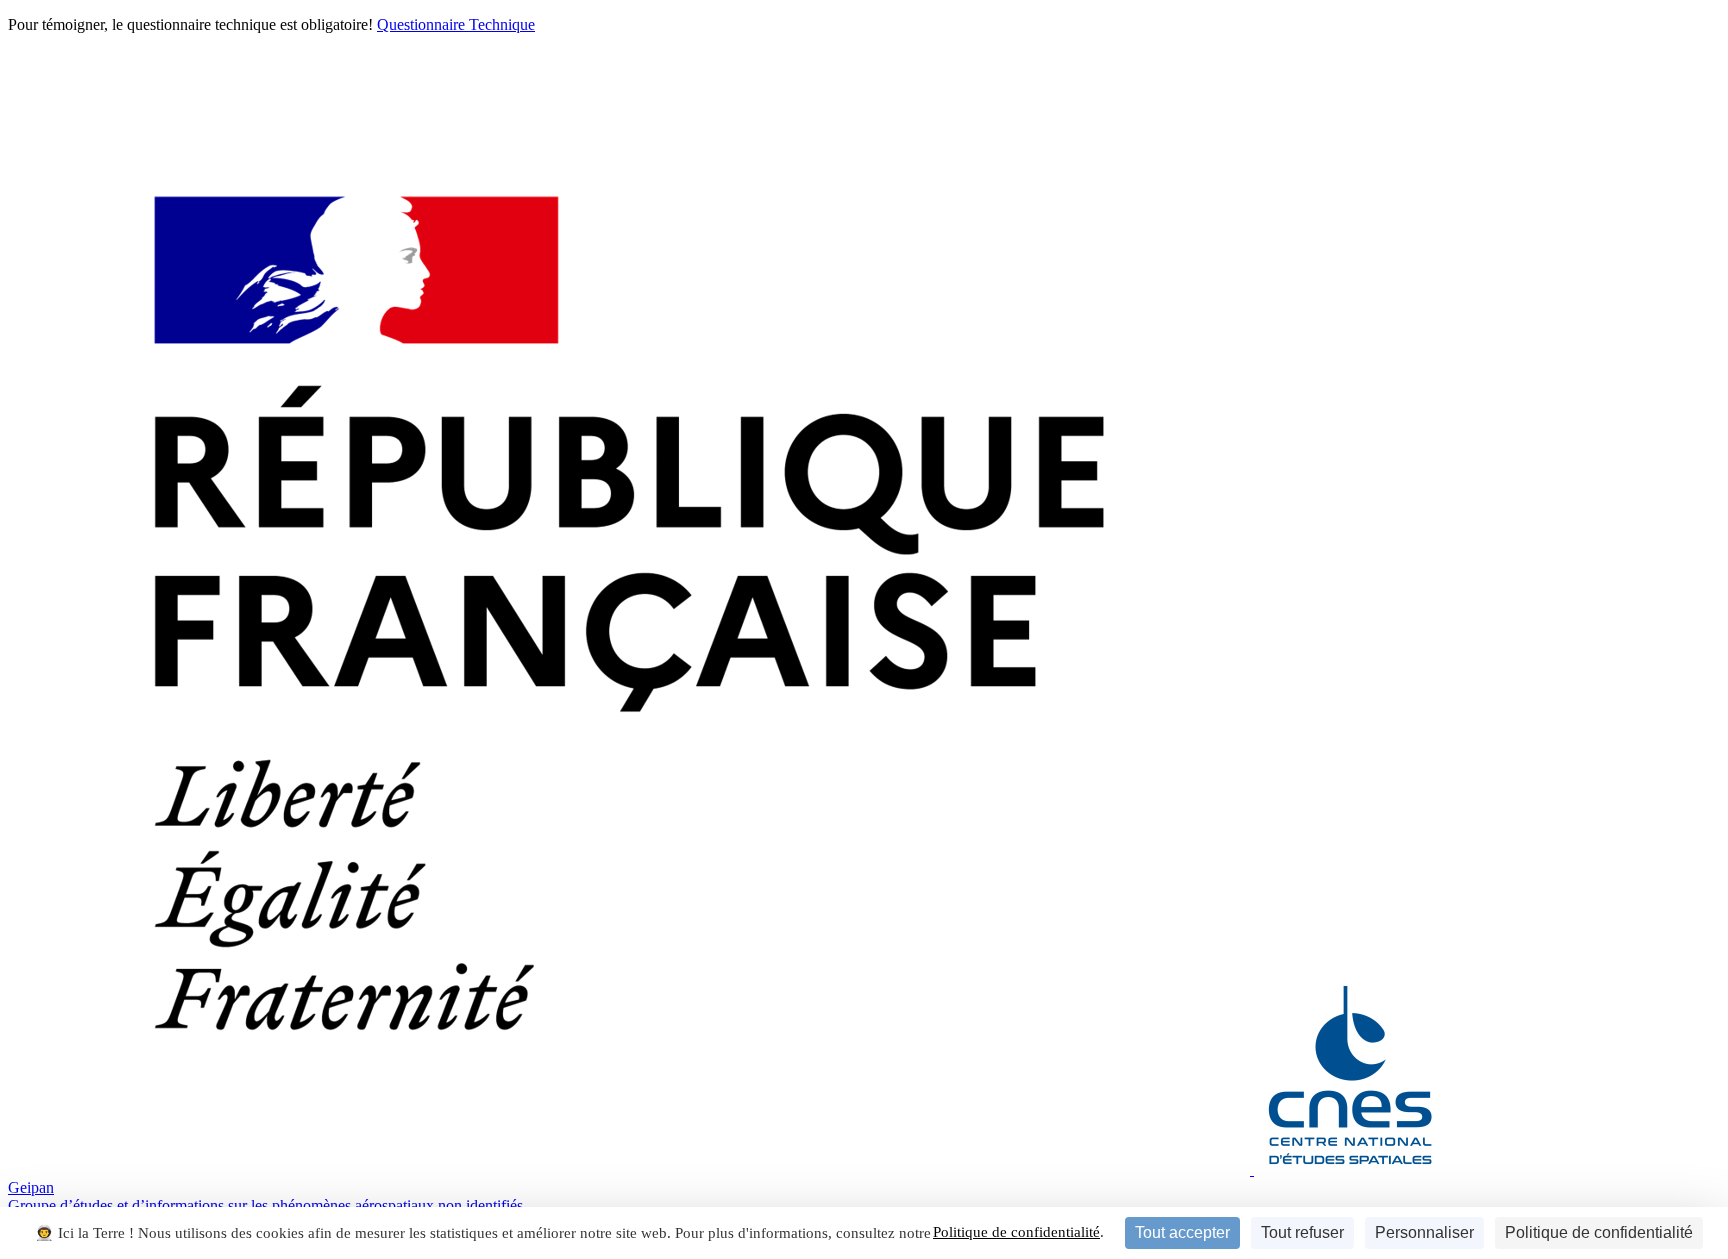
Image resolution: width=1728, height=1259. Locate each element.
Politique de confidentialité (1016, 1232)
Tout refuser (1302, 1232)
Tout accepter (1182, 1232)
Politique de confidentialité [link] (1599, 1232)
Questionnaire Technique (456, 24)
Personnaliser (1424, 1232)
